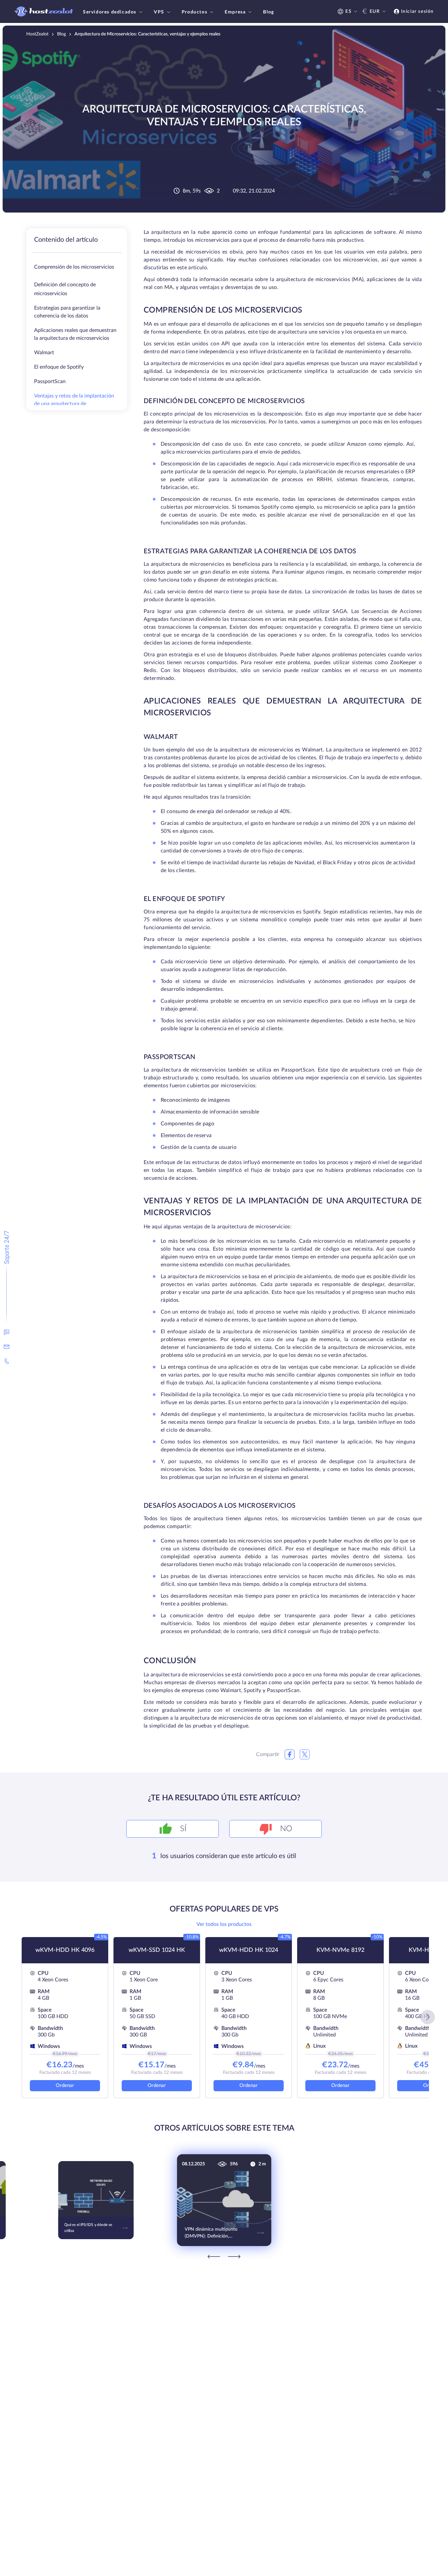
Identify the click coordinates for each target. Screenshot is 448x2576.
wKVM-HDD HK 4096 (65, 1950)
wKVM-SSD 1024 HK (157, 1950)
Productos (194, 12)
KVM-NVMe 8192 (340, 1950)
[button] (428, 2017)
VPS (159, 12)
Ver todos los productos (224, 1924)
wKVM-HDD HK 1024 (249, 1950)
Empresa (235, 12)
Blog (268, 12)
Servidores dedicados (110, 12)
